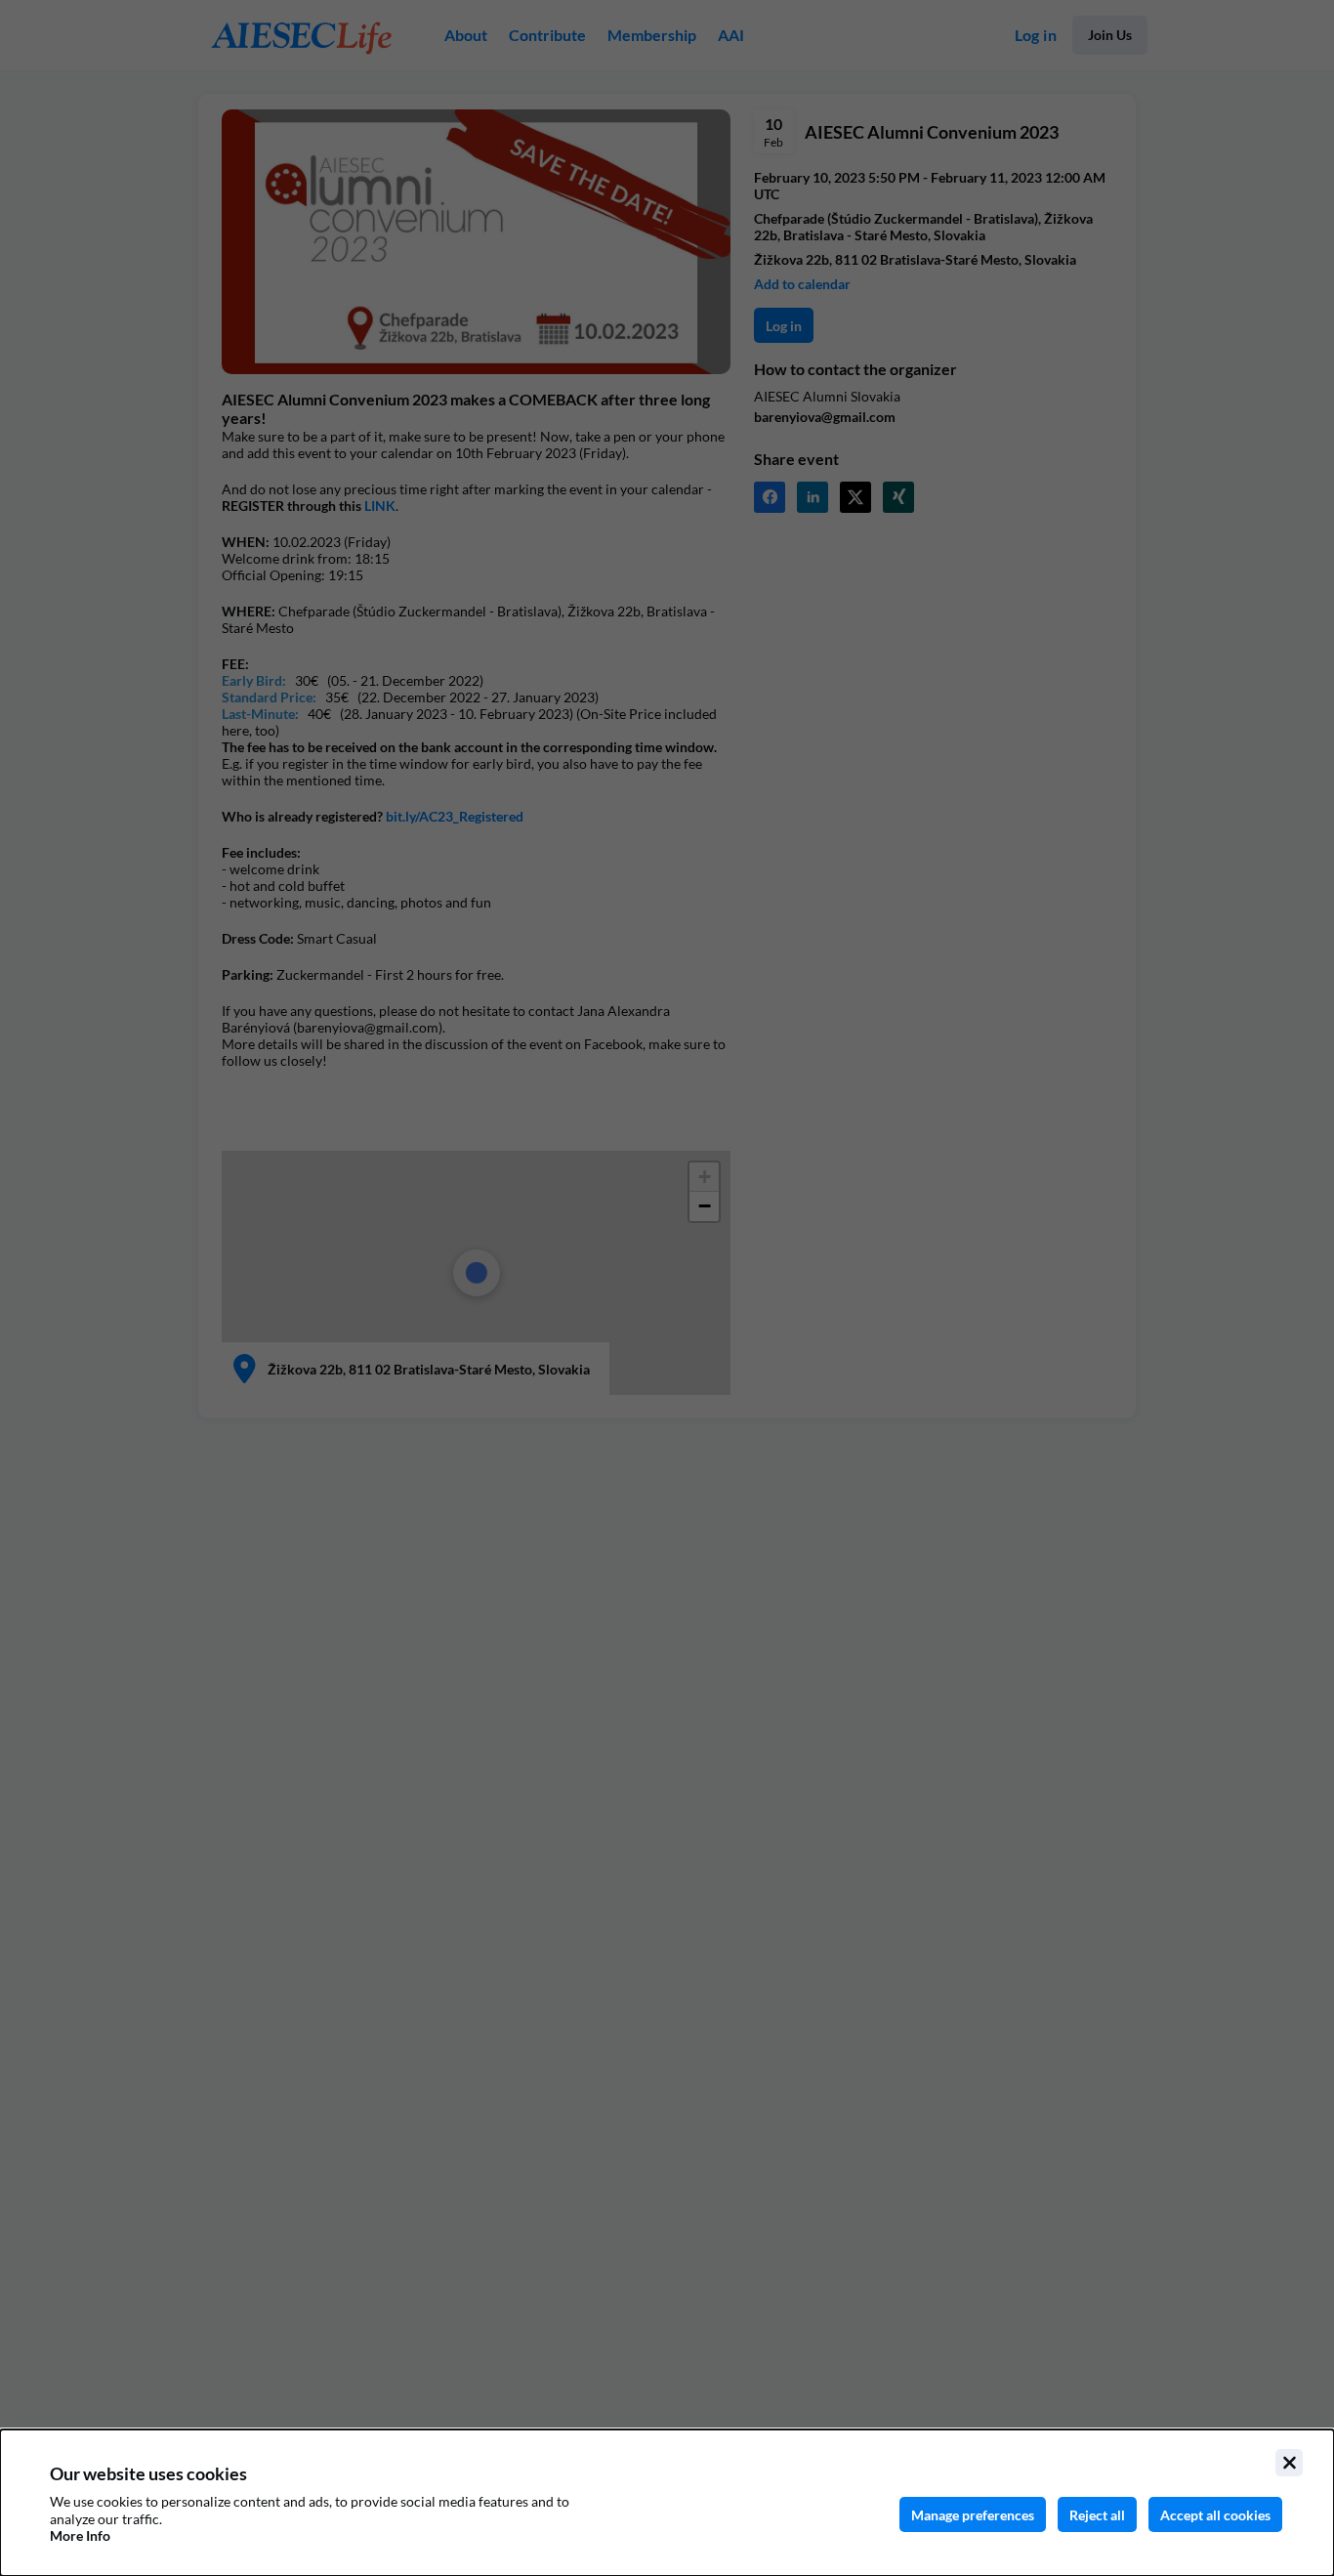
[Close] (1289, 2463)
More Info (80, 2535)
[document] (667, 2503)
